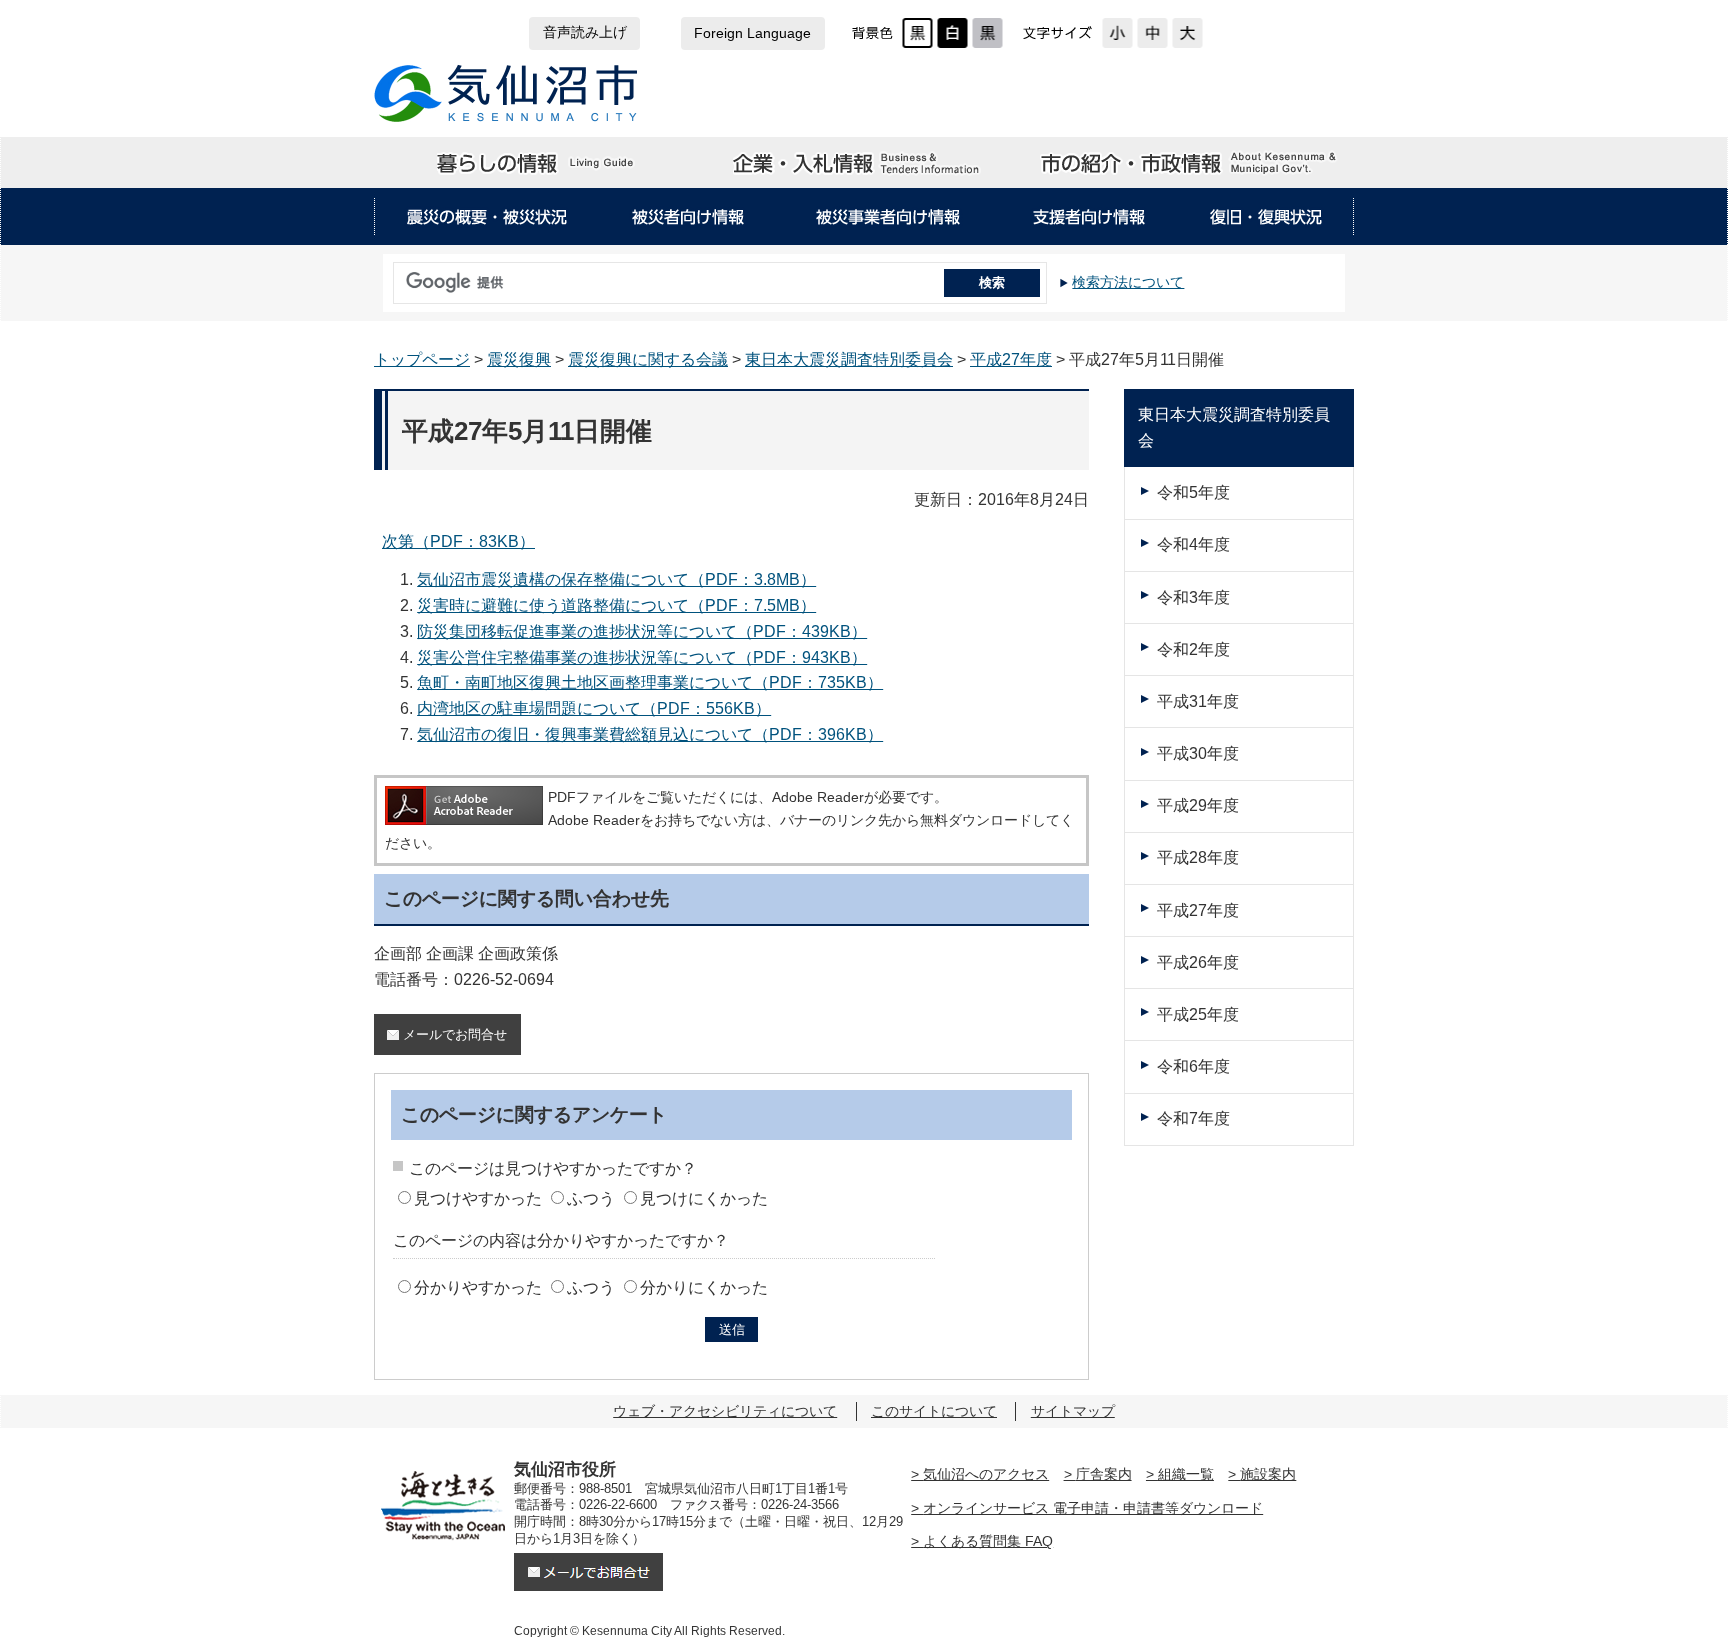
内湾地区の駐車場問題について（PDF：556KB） (594, 708)
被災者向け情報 (687, 217)
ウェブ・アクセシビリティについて (725, 1411)
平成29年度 (1198, 805)
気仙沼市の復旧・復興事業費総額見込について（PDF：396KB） (650, 734)
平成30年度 (1198, 753)
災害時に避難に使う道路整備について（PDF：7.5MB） (616, 605)
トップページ (422, 359)
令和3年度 (1193, 597)
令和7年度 (1193, 1118)
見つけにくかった (704, 1198)
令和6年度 (1193, 1066)
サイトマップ (1073, 1411)
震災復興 (519, 359)
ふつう (591, 1198)
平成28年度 (1198, 857)
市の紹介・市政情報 (1190, 163)
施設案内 (1268, 1474)
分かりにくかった (704, 1287)
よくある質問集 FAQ (988, 1541)
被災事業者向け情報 (888, 217)
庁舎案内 (1104, 1474)
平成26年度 (1198, 962)
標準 (1152, 33)
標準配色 (917, 33)
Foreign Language (752, 33)
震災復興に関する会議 (648, 359)
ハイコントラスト (952, 33)
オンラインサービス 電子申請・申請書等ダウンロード (1093, 1508)
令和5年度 (1193, 492)
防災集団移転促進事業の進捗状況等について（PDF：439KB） (642, 631)
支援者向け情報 (1089, 217)
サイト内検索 (388, 276)
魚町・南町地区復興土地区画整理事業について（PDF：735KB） (650, 682)
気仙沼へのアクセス (986, 1474)
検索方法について (1128, 282)
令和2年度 (1193, 649)
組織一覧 (1186, 1474)
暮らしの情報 (537, 163)
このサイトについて (934, 1411)
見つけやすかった (478, 1198)
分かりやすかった (478, 1287)
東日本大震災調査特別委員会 (849, 359)
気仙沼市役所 (506, 93)
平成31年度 (1198, 701)
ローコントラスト (987, 33)
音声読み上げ (585, 32)
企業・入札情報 (863, 163)
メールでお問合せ (455, 1034)
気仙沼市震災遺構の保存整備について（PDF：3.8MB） (616, 579)
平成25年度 (1198, 1014)
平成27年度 (1011, 359)
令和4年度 (1193, 544)
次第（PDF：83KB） (458, 541)
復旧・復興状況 (1266, 217)
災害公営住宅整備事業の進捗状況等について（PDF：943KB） (642, 657)
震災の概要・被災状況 (486, 217)
